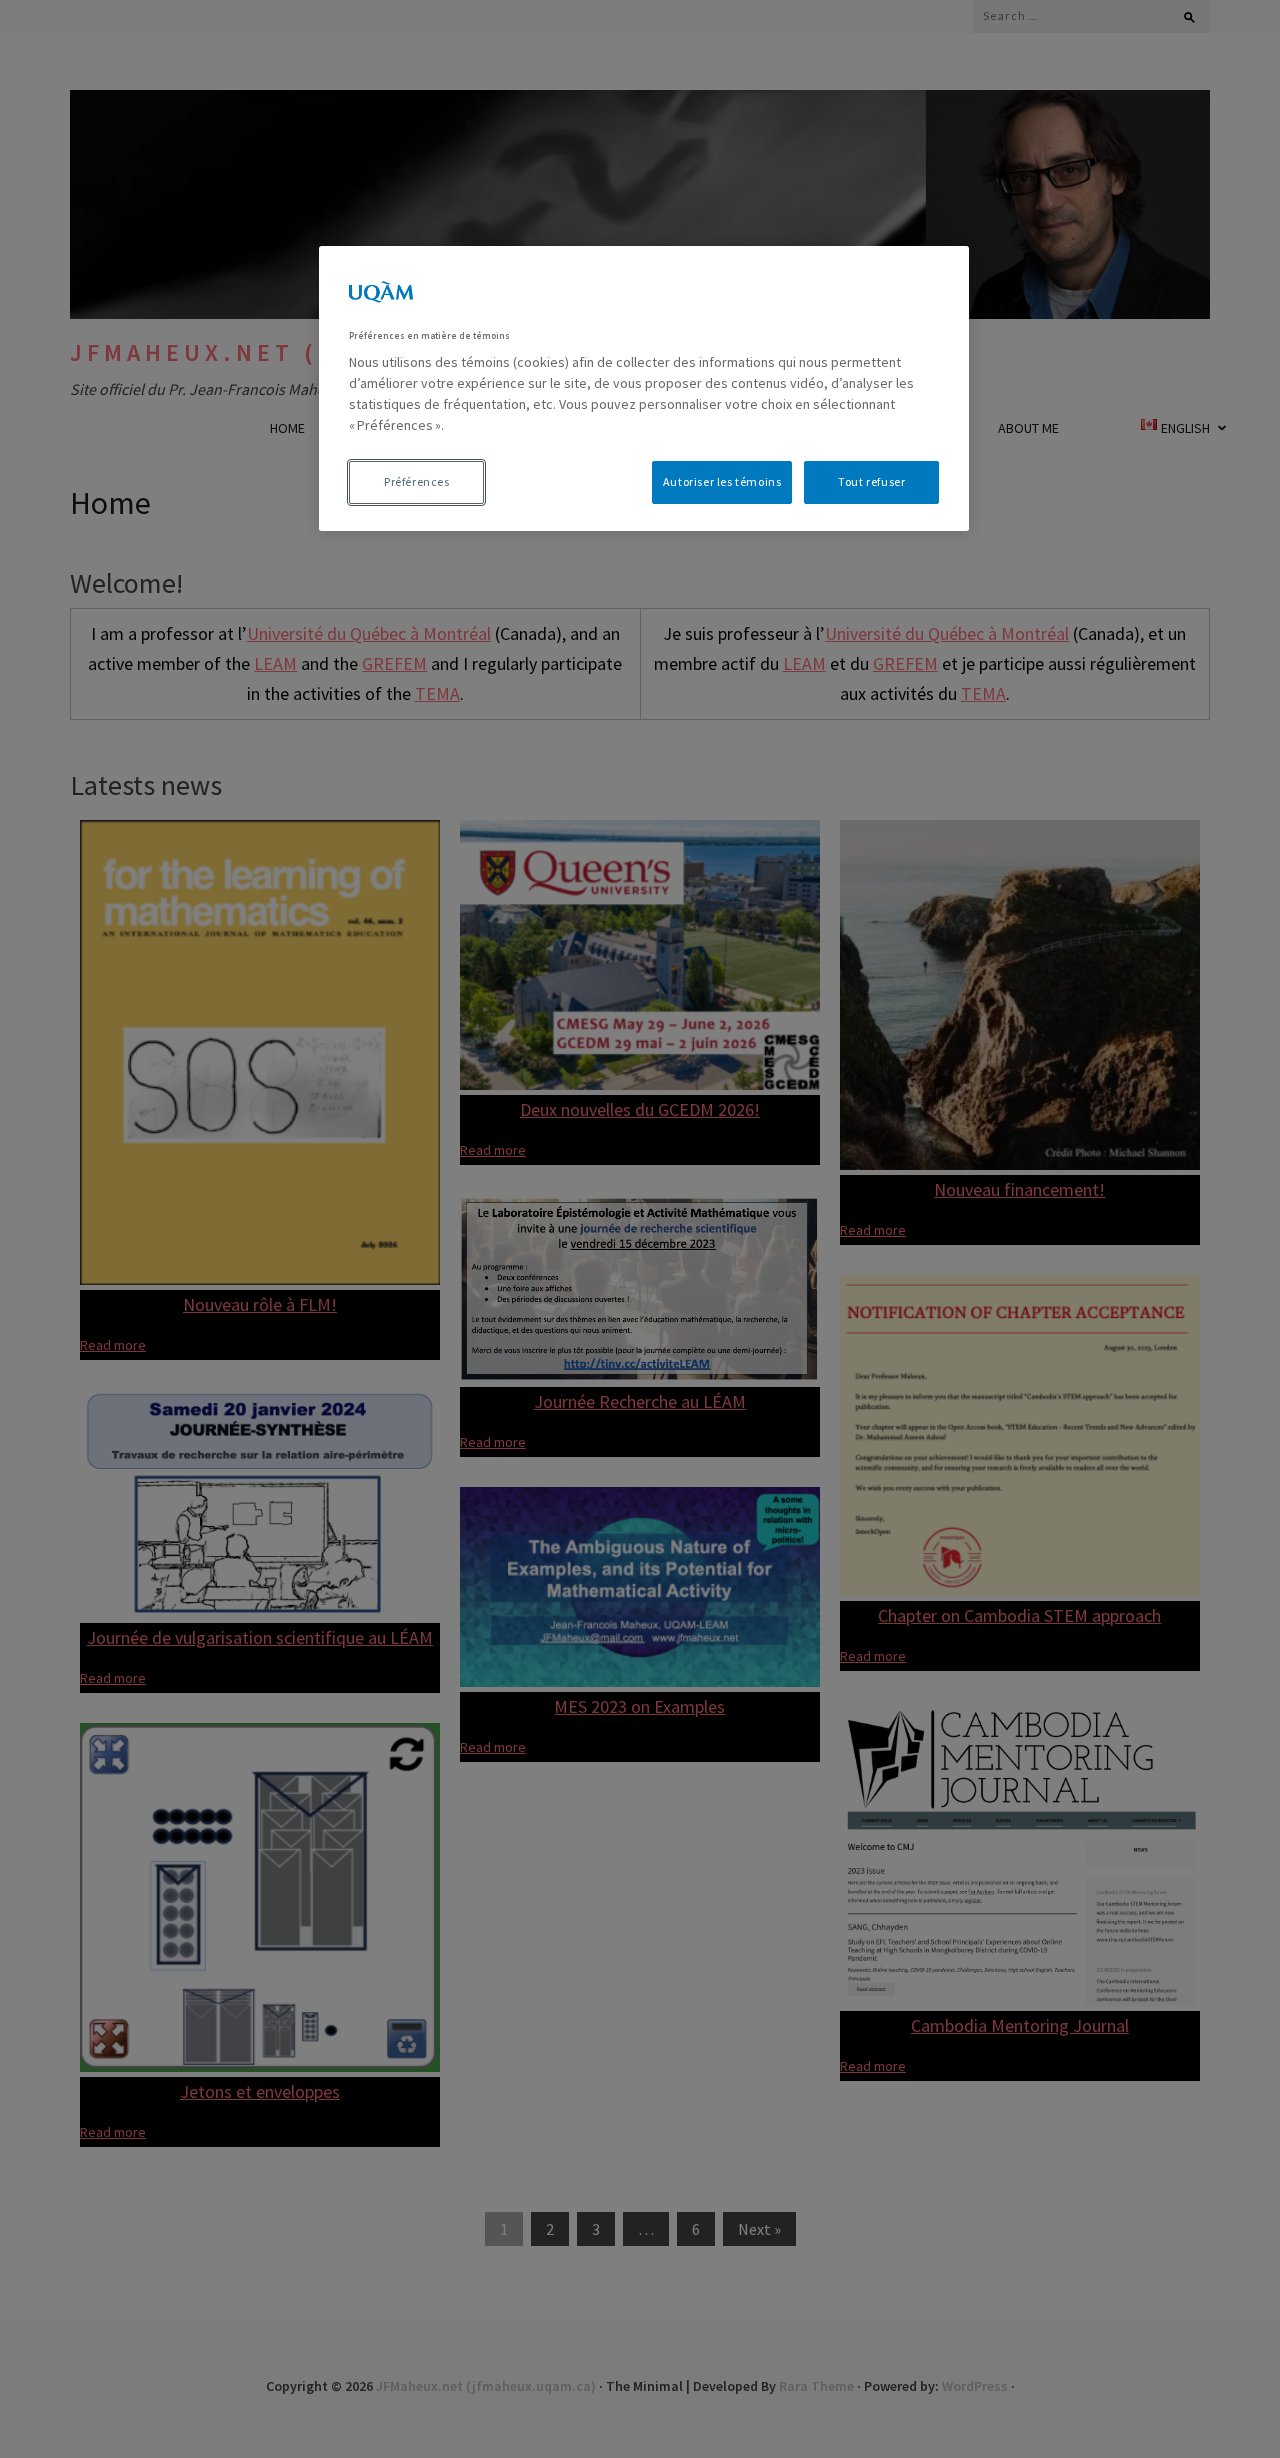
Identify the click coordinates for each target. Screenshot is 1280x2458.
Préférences (417, 481)
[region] (644, 388)
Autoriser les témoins (722, 481)
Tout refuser (871, 481)
